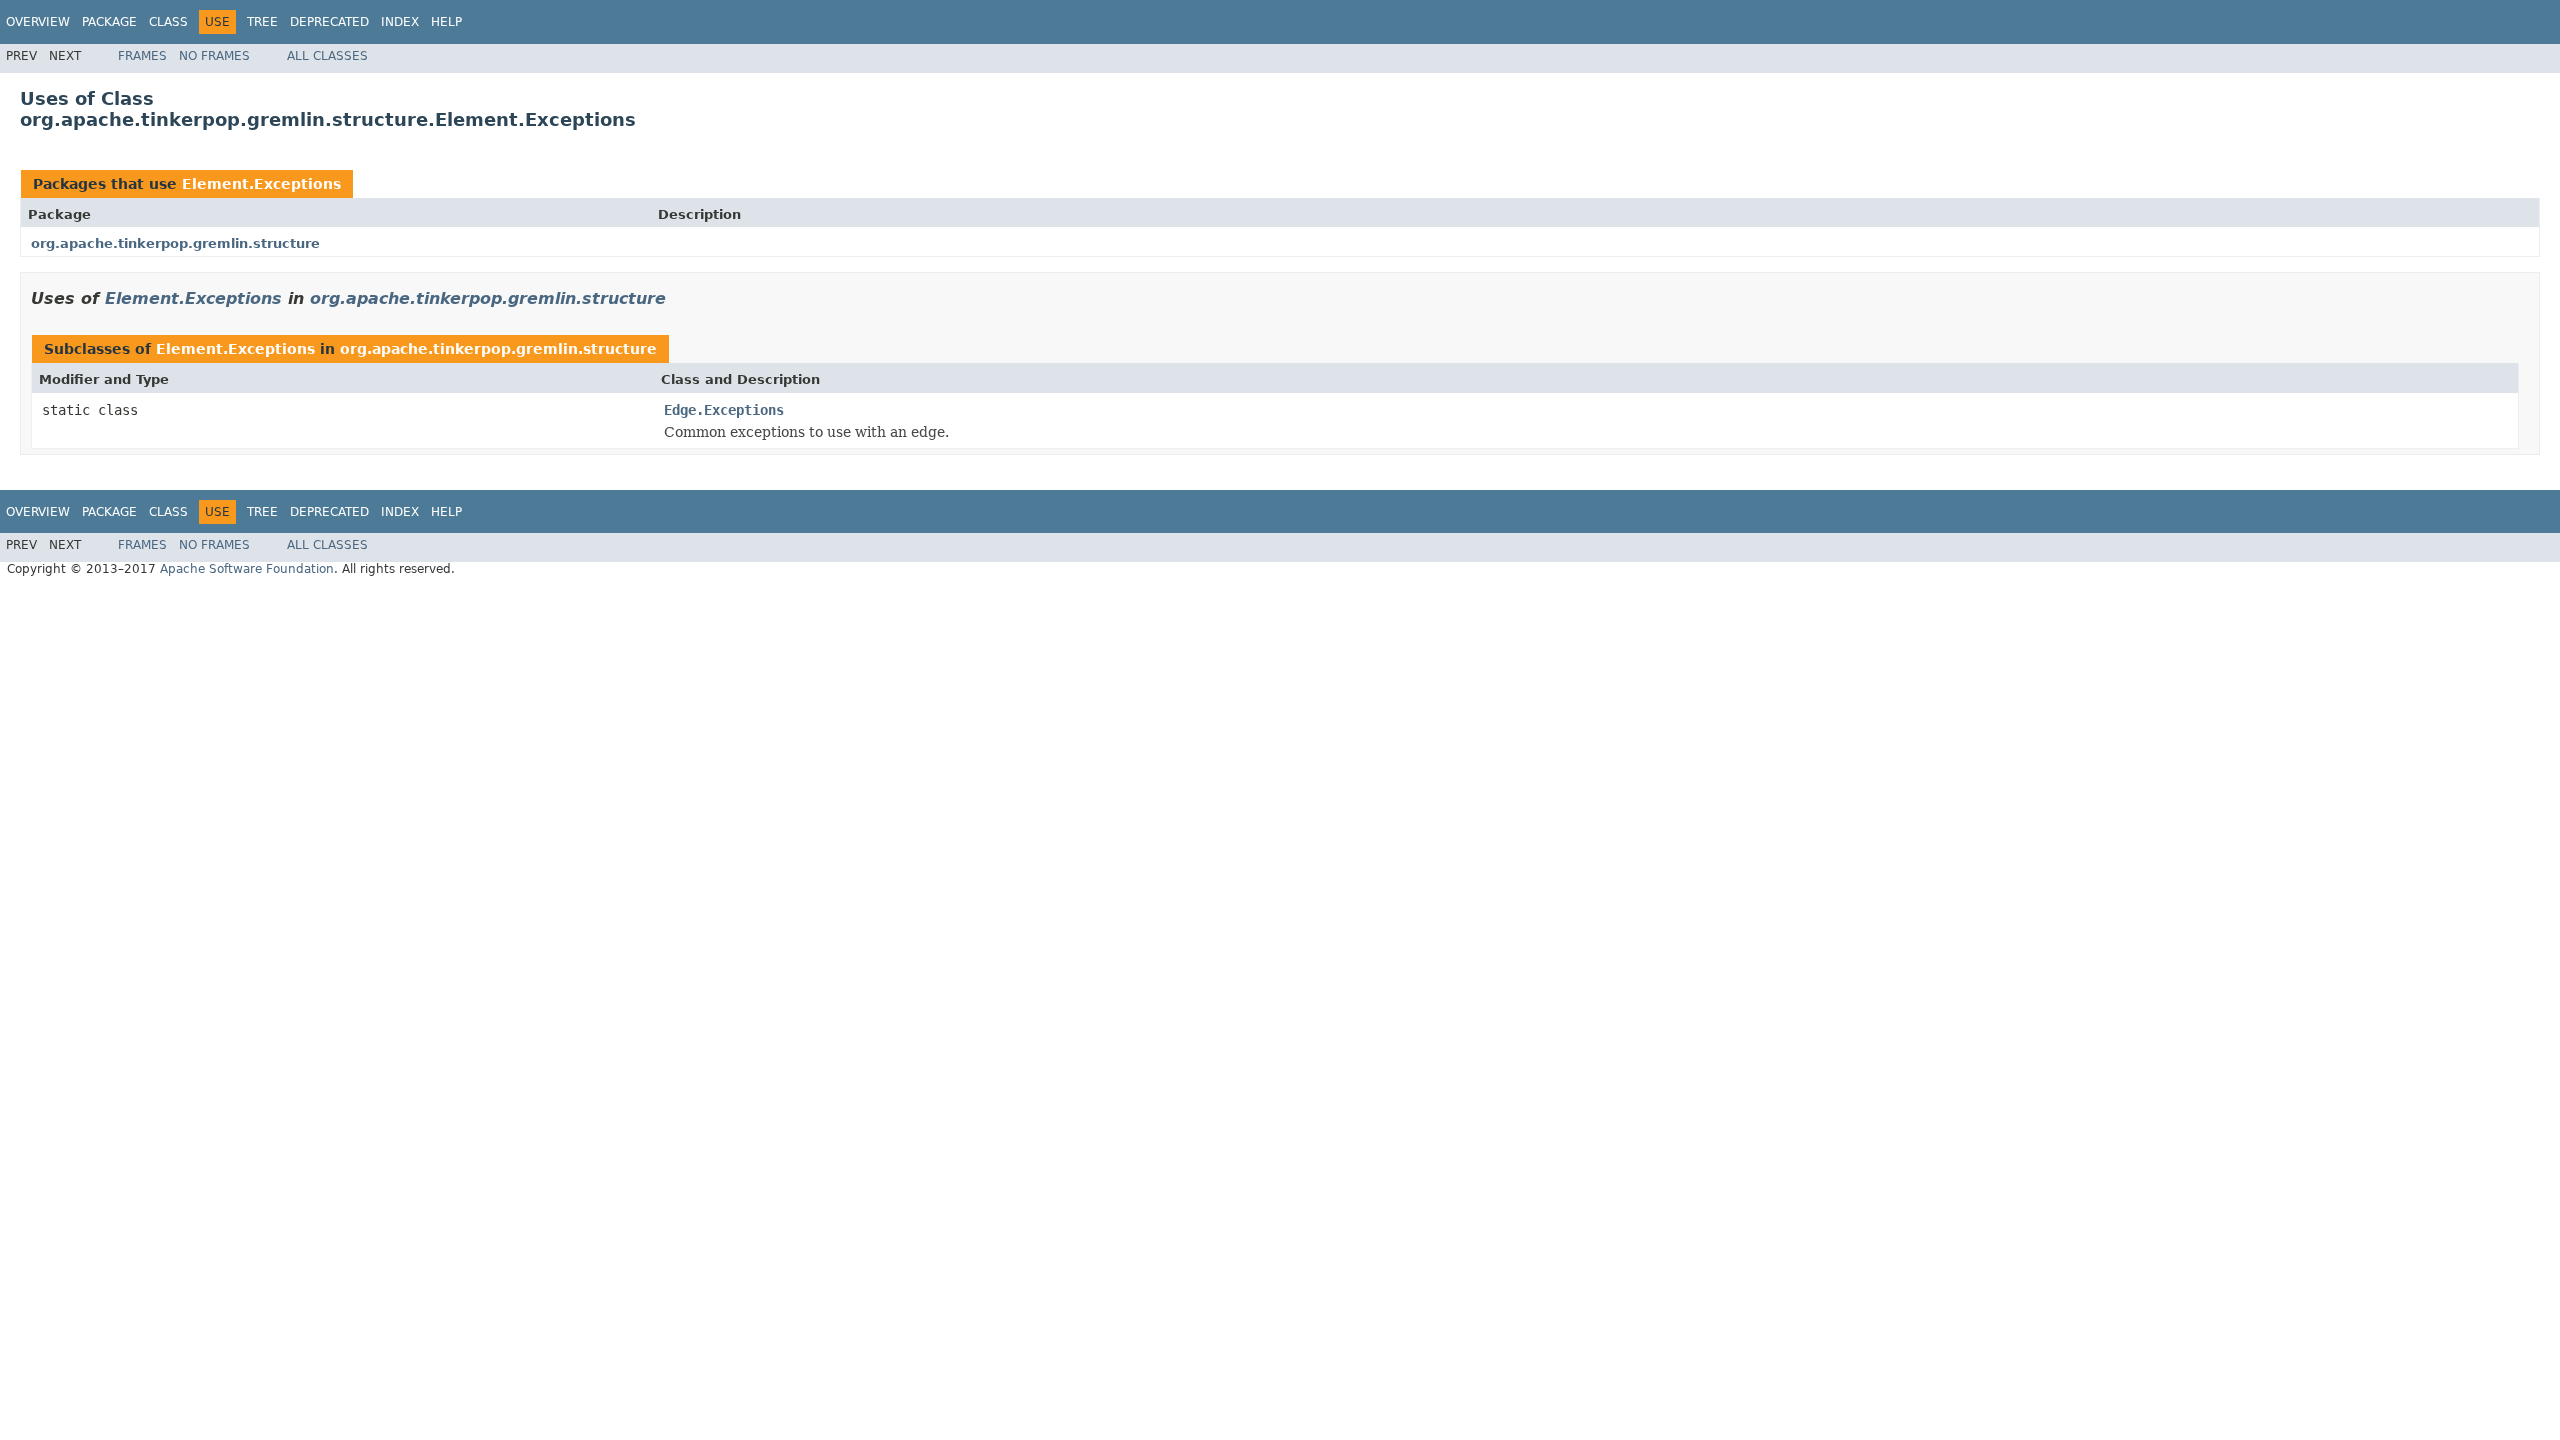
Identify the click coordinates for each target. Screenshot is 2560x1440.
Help (446, 22)
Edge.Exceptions (724, 410)
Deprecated (329, 22)
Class (168, 22)
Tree (262, 22)
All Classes (327, 56)
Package (109, 22)
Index (400, 22)
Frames (142, 56)
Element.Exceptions (261, 184)
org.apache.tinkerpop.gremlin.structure (175, 243)
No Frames (214, 56)
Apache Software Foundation (247, 569)
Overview (38, 22)
